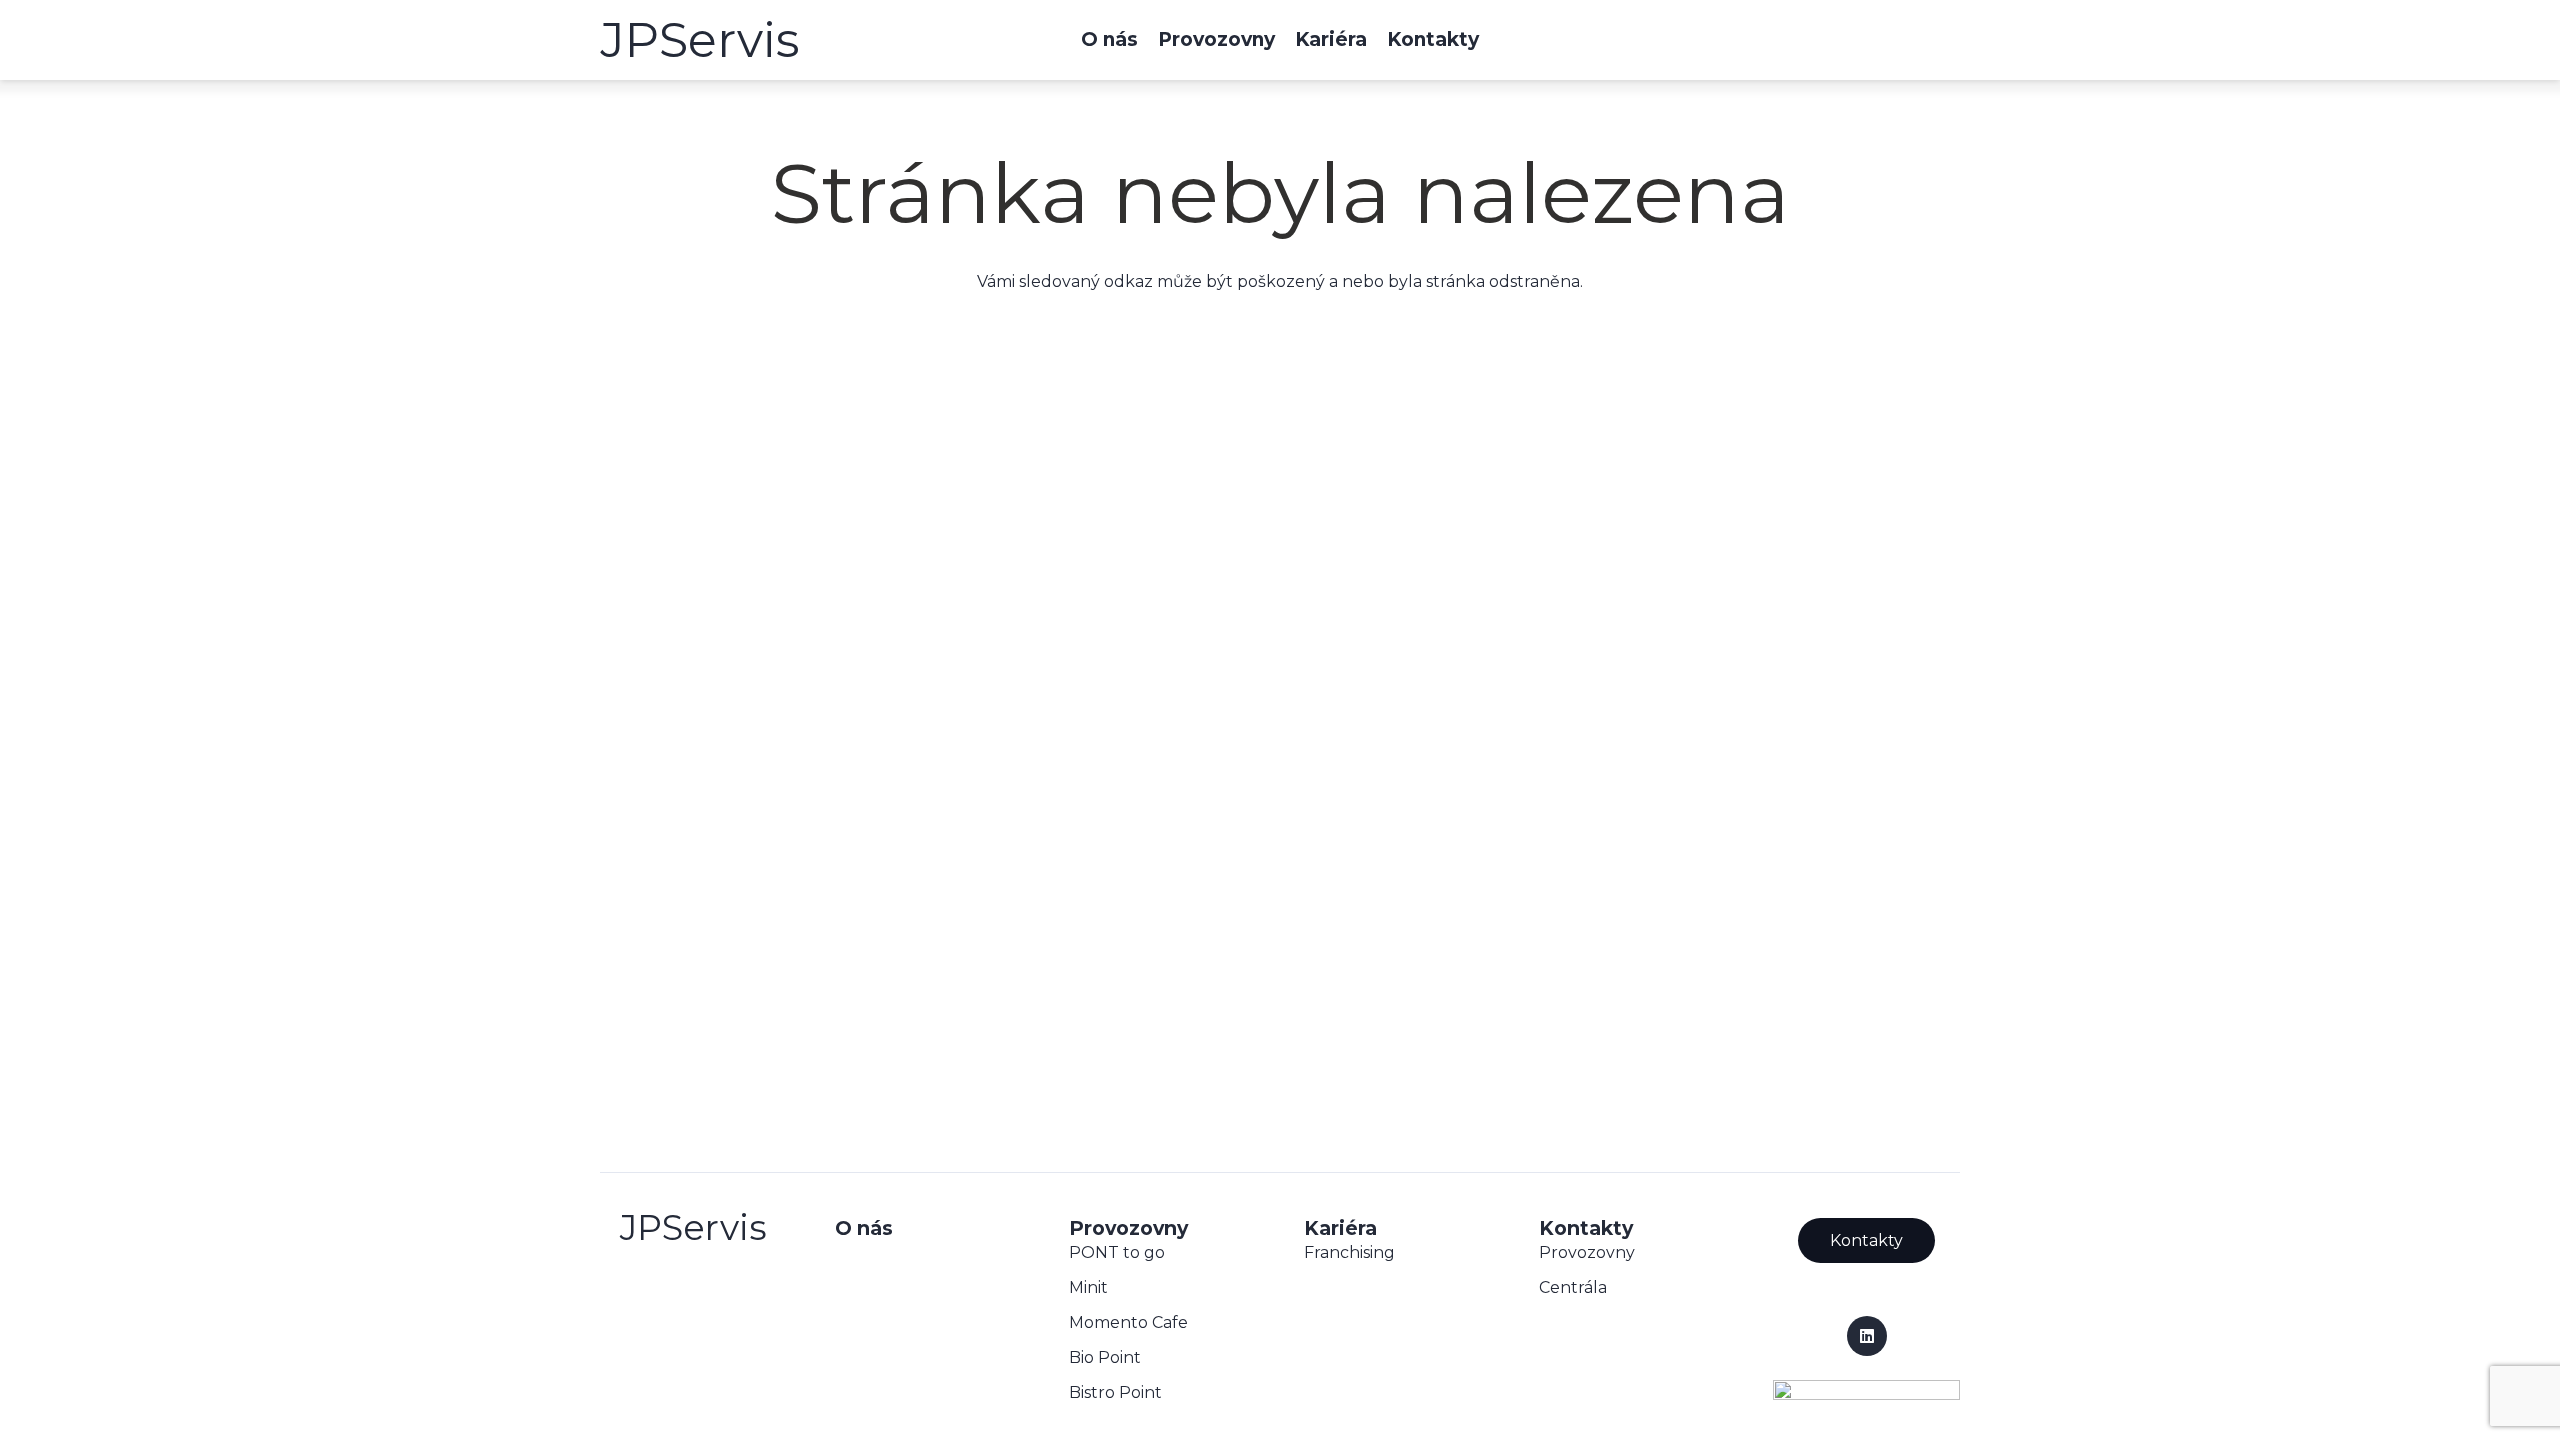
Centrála (1573, 1287)
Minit (1088, 1287)
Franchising (1349, 1252)
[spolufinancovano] (1866, 1394)
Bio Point (1105, 1357)
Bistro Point (1115, 1392)
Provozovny (1587, 1252)
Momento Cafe (1128, 1322)
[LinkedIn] (1867, 1336)
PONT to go (1117, 1252)
